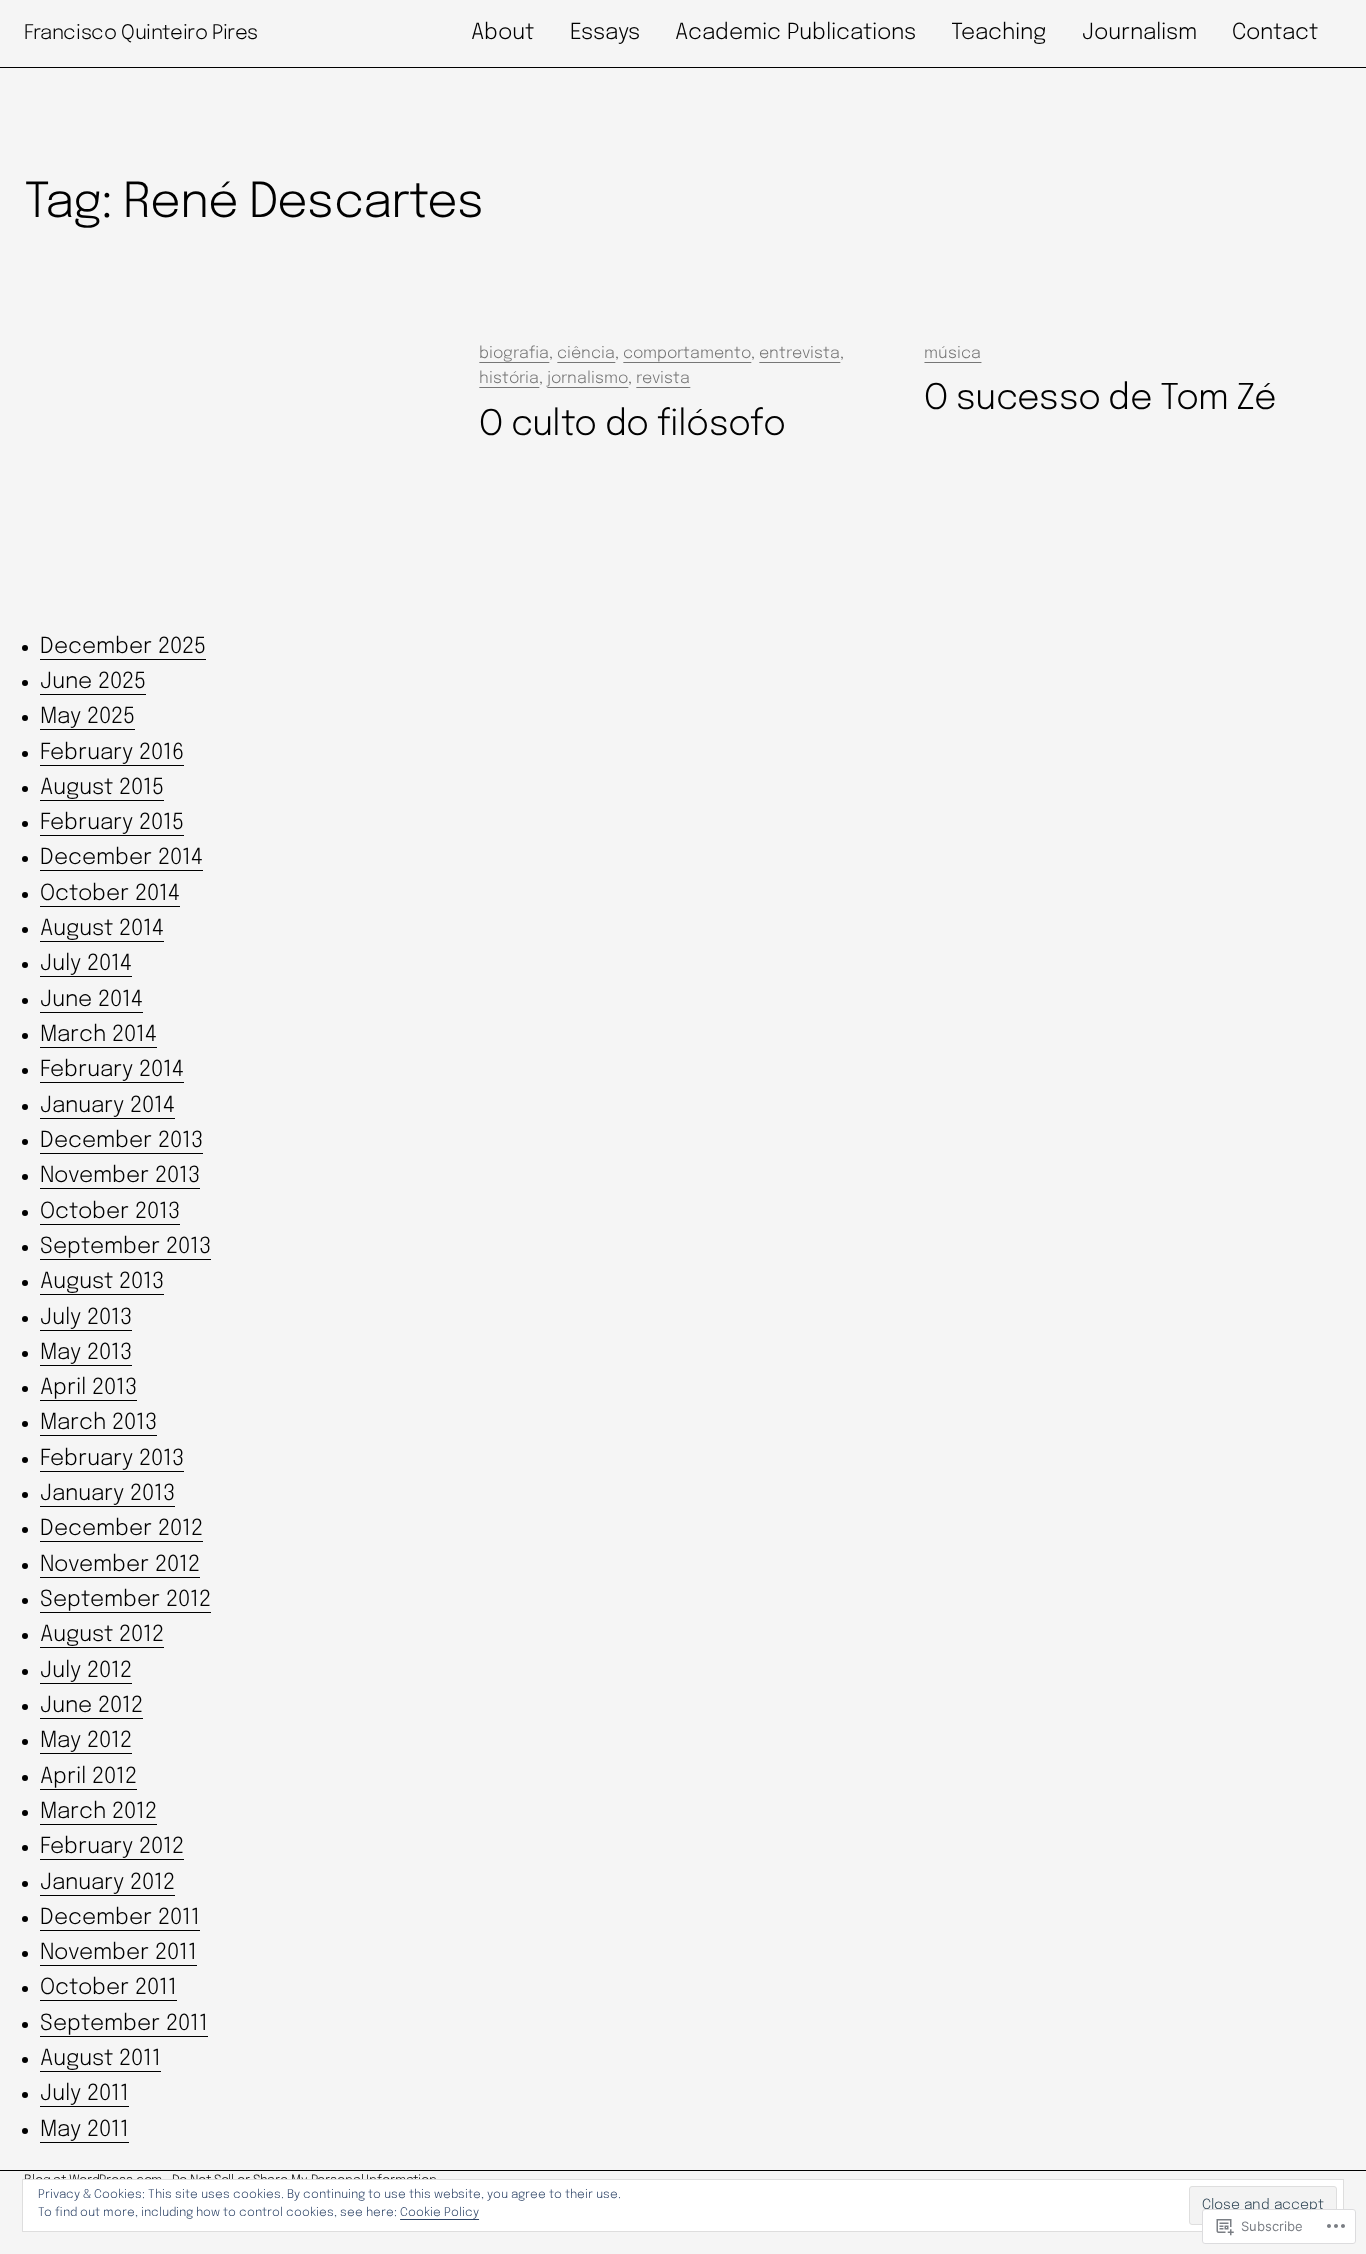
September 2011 (124, 2024)
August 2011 (100, 2059)
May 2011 (84, 2130)
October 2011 (108, 1988)
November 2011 (118, 1953)
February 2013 (112, 1459)
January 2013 (107, 1494)
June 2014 (91, 1000)
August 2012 (102, 1635)
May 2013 (86, 1353)
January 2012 (107, 1883)
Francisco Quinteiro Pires (141, 33)
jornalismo (587, 378)
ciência (586, 353)
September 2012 (125, 1600)
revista (663, 378)
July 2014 (86, 964)
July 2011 (84, 2094)
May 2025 (87, 717)
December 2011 (120, 1918)
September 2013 (125, 1247)
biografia (514, 353)
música (952, 353)
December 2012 (121, 1529)
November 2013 (120, 1176)
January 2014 (107, 1106)
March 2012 (98, 1812)
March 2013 (98, 1423)
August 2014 (102, 929)
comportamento (687, 353)
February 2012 (112, 1847)
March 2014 (98, 1035)
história (509, 378)
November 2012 (120, 1565)
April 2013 (88, 1388)
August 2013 (102, 1282)
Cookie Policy (439, 2213)
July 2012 (86, 1671)
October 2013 (110, 1212)
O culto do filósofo (632, 425)
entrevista (799, 353)
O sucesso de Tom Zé (1100, 399)
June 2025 (93, 682)
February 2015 (112, 823)
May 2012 (86, 1741)
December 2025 (123, 647)
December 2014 (121, 858)
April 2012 (88, 1777)
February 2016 (112, 753)
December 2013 (121, 1141)
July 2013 (86, 1318)
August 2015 (102, 788)
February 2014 (112, 1070)
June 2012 (91, 1706)
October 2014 (110, 894)
